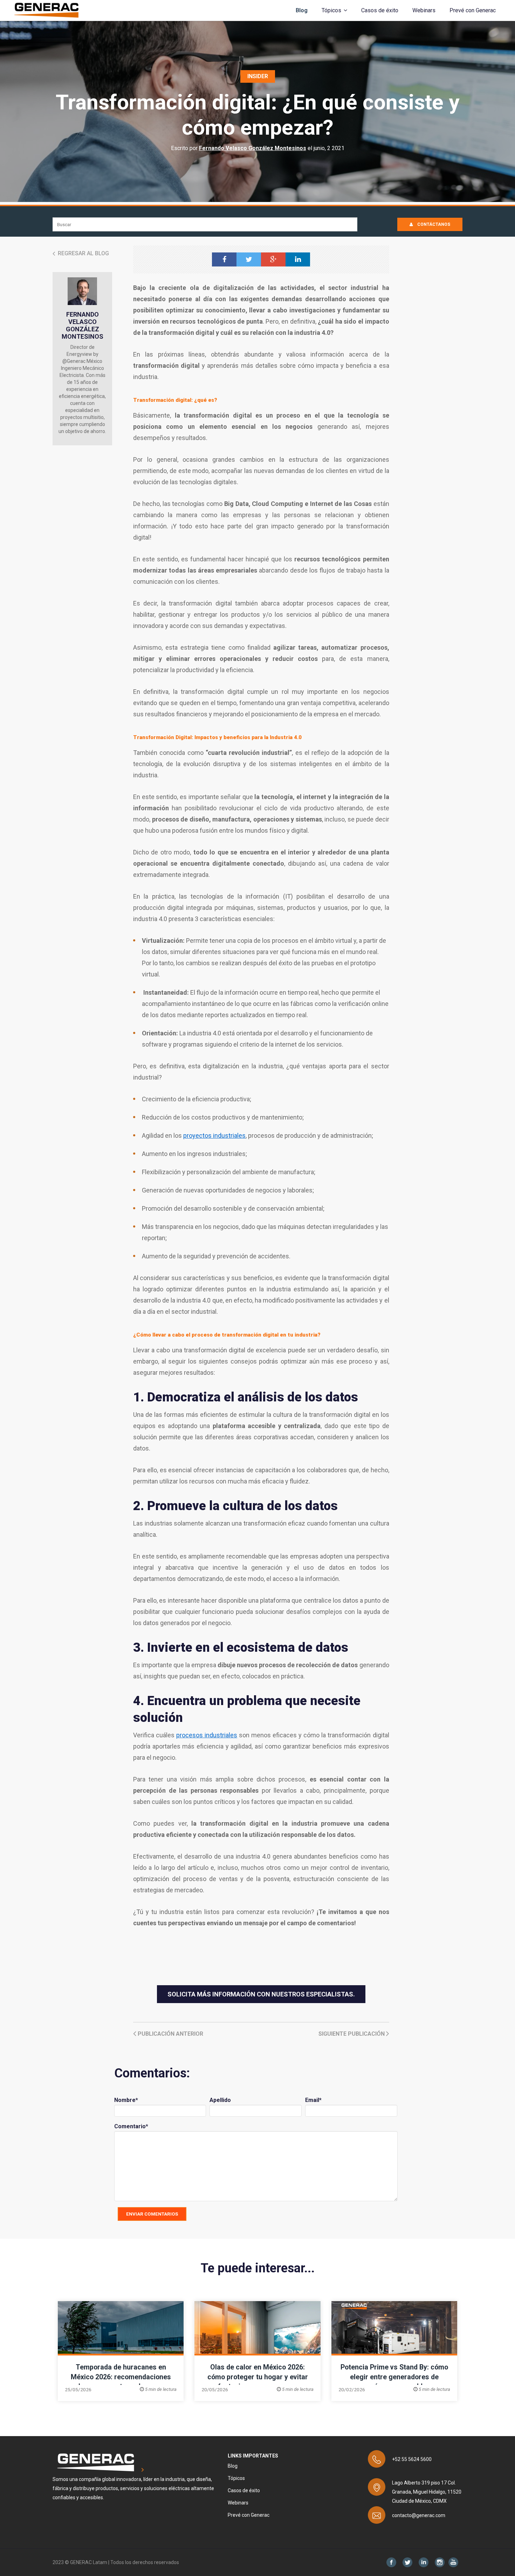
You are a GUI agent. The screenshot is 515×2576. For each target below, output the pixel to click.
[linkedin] (298, 259)
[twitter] (249, 259)
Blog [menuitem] (233, 2466)
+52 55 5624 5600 (412, 2459)
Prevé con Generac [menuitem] (249, 2515)
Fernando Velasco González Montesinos (253, 148)
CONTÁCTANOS (433, 224)
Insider (258, 76)
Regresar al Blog (83, 253)
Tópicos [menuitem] (236, 2478)
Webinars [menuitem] (238, 2503)
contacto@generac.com (419, 2515)
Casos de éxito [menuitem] (244, 2490)
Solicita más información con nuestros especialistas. (261, 1994)
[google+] (273, 259)
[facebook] (224, 259)
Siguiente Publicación (352, 2034)
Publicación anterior (170, 2034)
